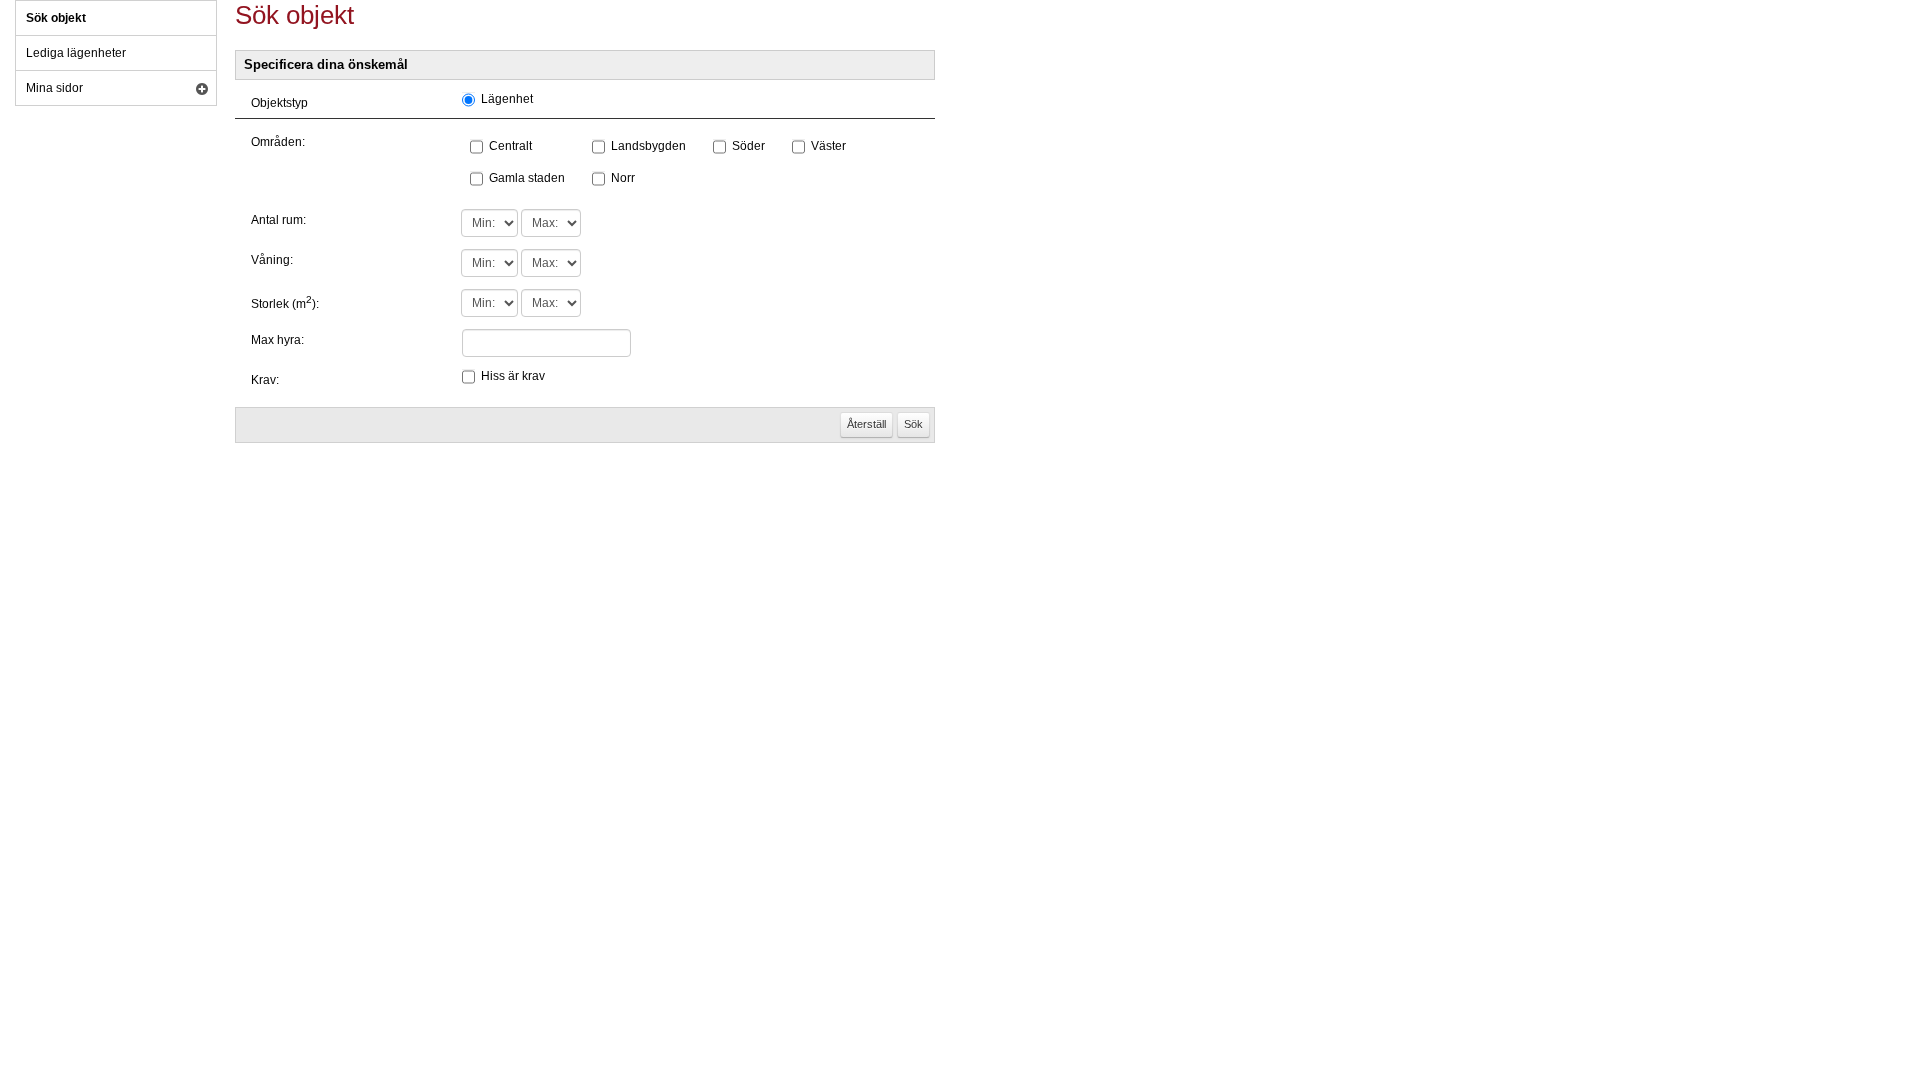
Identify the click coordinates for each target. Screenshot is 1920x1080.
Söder (748, 146)
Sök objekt (56, 18)
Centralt (510, 146)
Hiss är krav (513, 376)
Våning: (272, 260)
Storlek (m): (285, 304)
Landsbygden (648, 146)
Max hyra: (277, 340)
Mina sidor (54, 88)
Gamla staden (527, 178)
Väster (828, 146)
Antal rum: (278, 220)
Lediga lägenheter (76, 53)
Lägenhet (507, 99)
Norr (623, 178)
